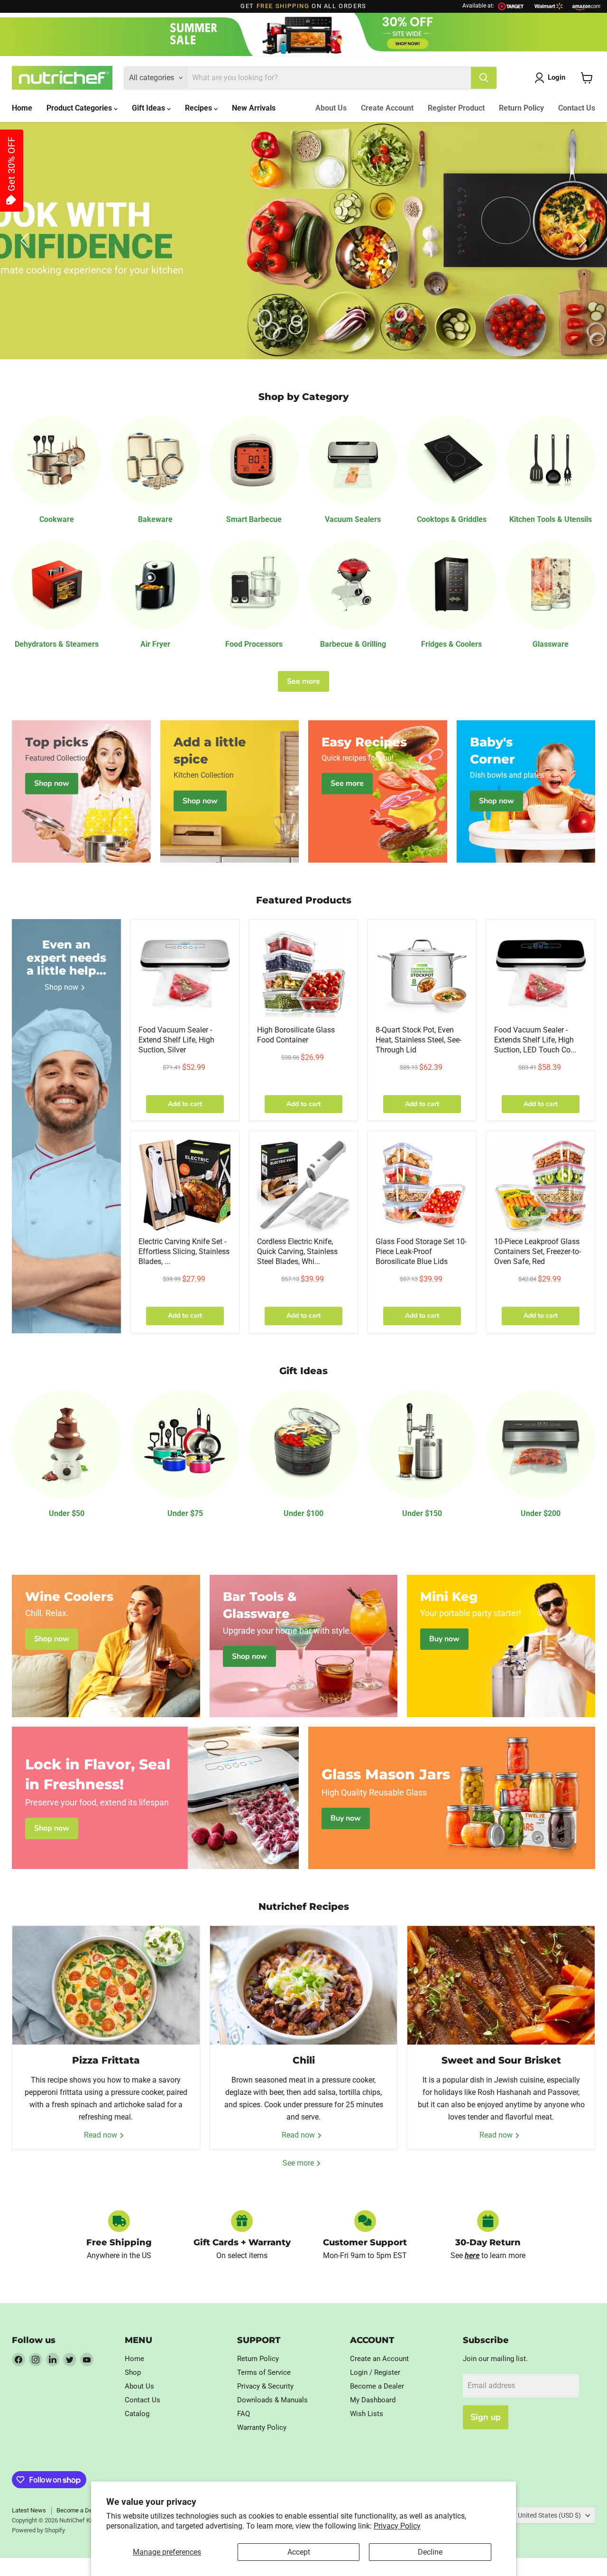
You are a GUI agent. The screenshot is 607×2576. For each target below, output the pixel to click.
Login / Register (375, 2372)
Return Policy (521, 108)
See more (303, 681)
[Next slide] (581, 241)
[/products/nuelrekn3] (303, 1185)
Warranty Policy (262, 2427)
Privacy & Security (265, 2386)
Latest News (29, 2510)
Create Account (387, 108)
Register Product (456, 108)
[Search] (484, 78)
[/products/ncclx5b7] (422, 1185)
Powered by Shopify (38, 2530)
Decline (430, 2552)
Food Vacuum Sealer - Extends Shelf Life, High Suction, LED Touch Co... (535, 1040)
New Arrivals (254, 108)
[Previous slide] (26, 241)
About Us (331, 108)
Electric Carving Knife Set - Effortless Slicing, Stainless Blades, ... (184, 1251)
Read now (101, 2135)
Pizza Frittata (106, 2060)
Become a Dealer (377, 2386)
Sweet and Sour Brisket (501, 2060)
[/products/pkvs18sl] (185, 974)
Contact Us (577, 108)
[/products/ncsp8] (422, 974)
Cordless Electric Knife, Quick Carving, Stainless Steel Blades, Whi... (297, 1251)
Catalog (137, 2414)
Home (22, 108)
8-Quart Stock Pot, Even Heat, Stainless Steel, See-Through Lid (418, 1040)
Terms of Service (264, 2372)
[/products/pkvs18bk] (541, 974)
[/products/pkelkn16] (185, 1185)
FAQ (244, 2414)
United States (549, 2515)
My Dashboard (373, 2400)
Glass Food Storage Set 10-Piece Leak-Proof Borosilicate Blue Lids (421, 1251)
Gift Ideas (149, 108)
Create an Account (379, 2359)
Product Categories (80, 108)
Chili (304, 2060)
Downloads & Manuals (272, 2400)
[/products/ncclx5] (303, 974)
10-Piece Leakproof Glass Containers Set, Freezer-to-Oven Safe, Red (538, 1251)
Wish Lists (367, 2414)
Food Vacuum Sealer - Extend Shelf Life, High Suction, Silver (176, 1040)
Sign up (486, 2417)
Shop (133, 2372)
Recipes (199, 108)
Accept (299, 2552)
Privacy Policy (397, 2526)
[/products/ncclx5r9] (541, 1185)
